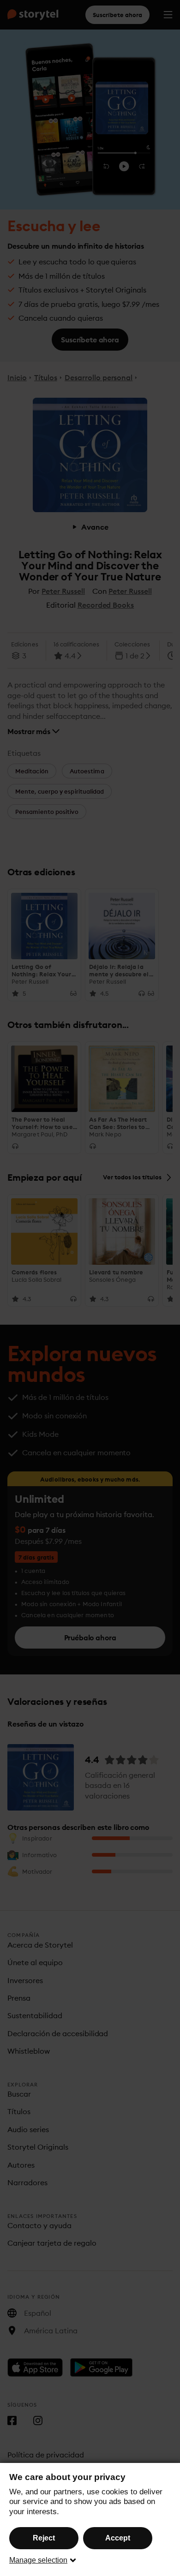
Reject (44, 2538)
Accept (118, 2538)
